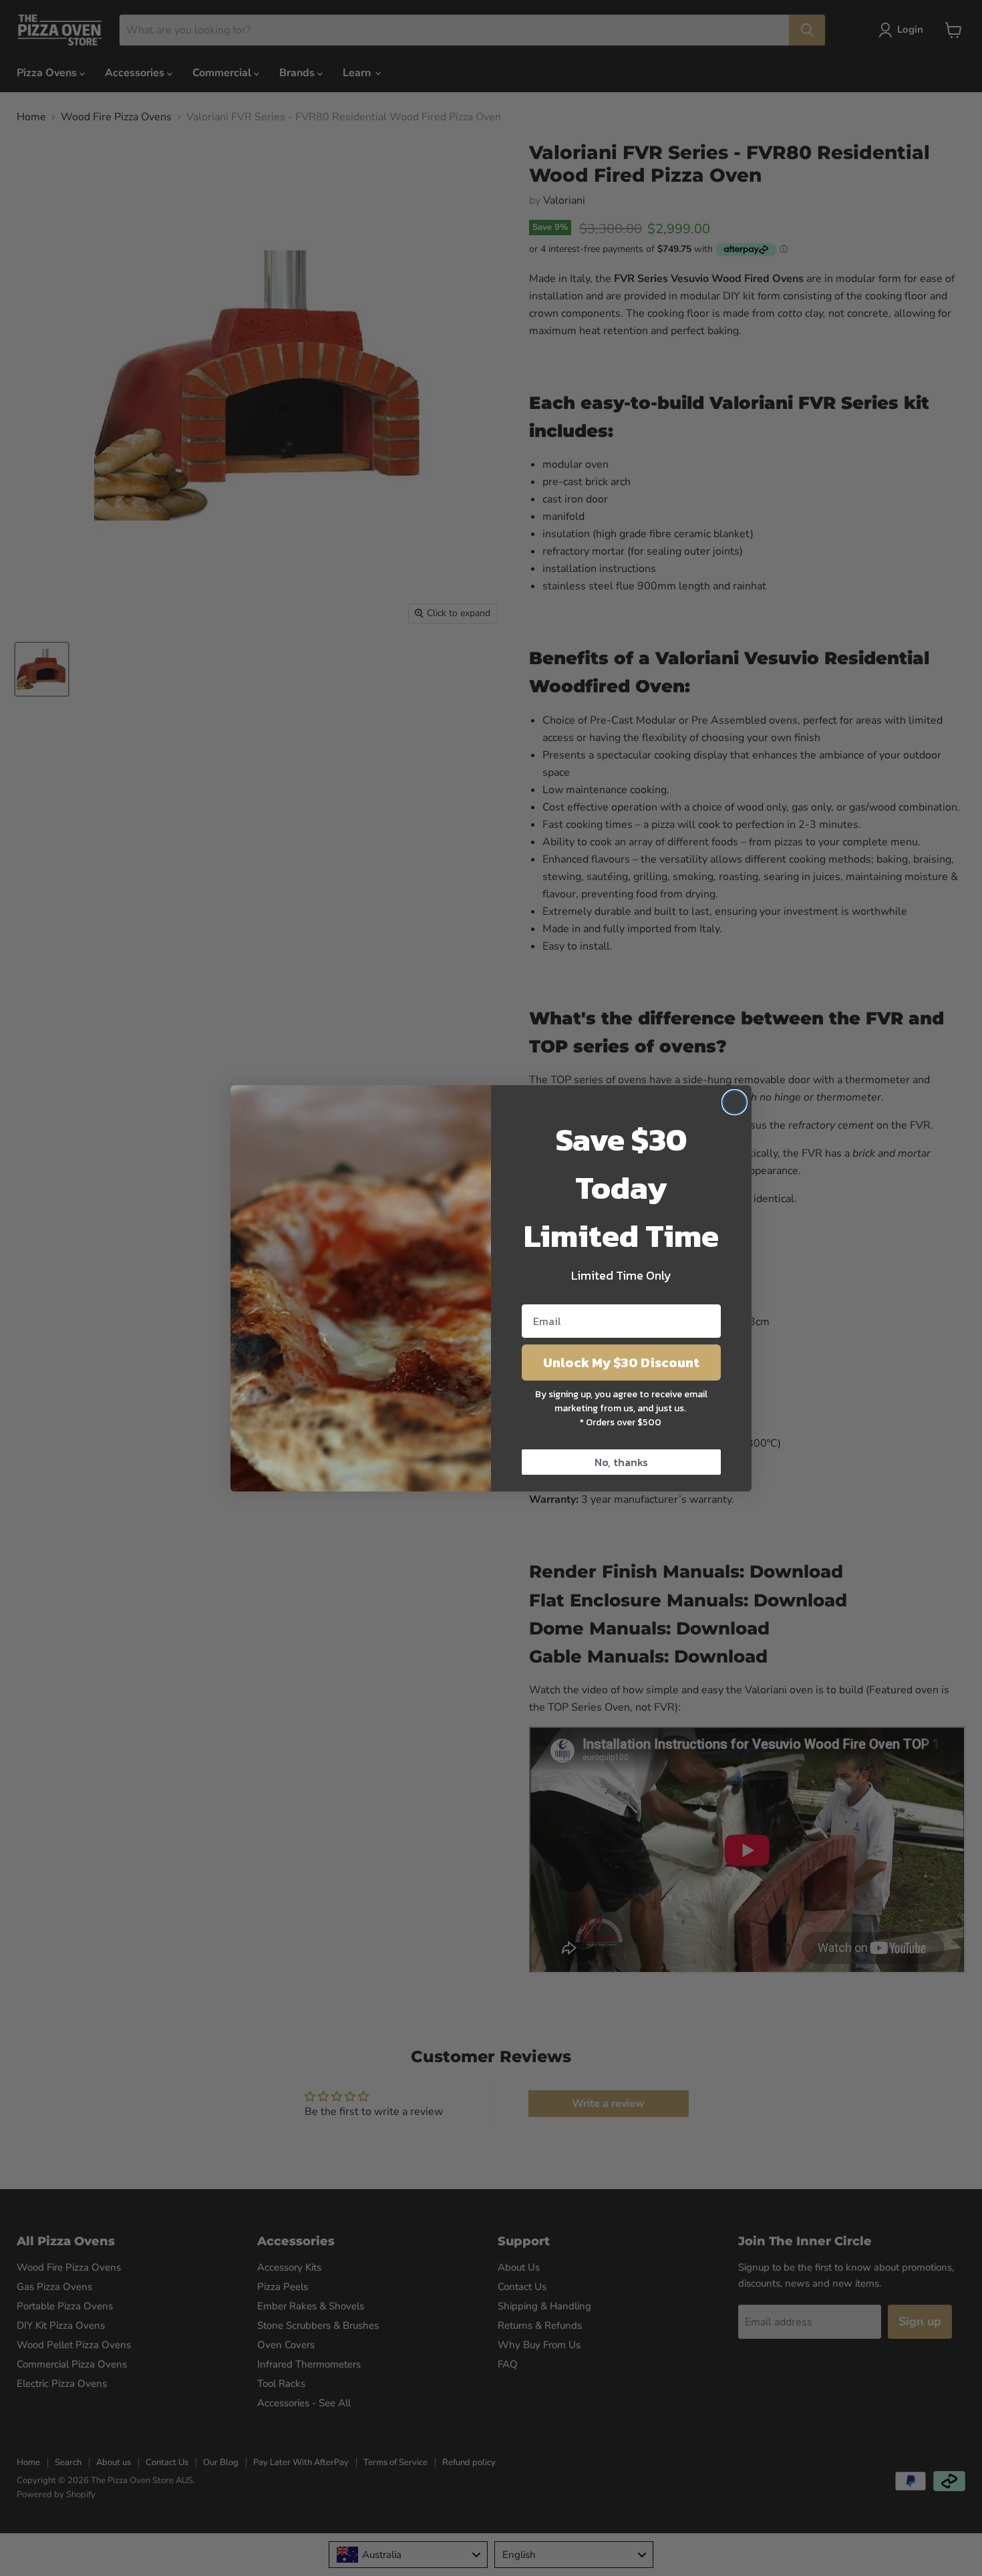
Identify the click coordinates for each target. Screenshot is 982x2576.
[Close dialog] (734, 1102)
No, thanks (621, 1462)
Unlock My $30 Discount (621, 1363)
